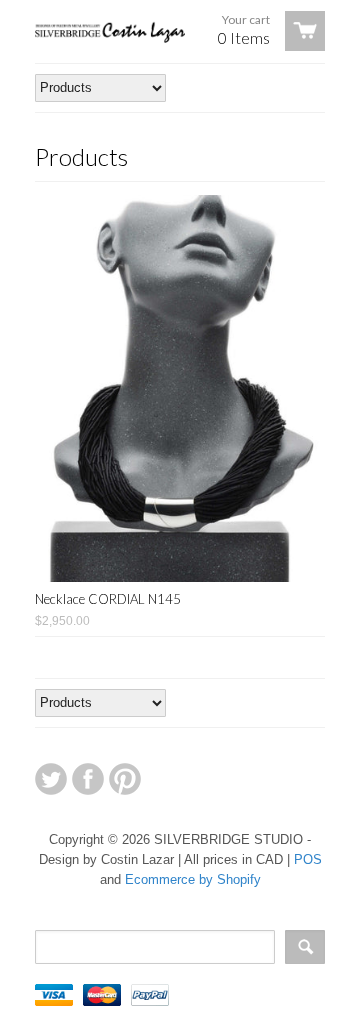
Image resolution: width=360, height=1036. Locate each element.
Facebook (88, 779)
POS (308, 859)
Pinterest (125, 779)
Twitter (51, 779)
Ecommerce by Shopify (193, 879)
